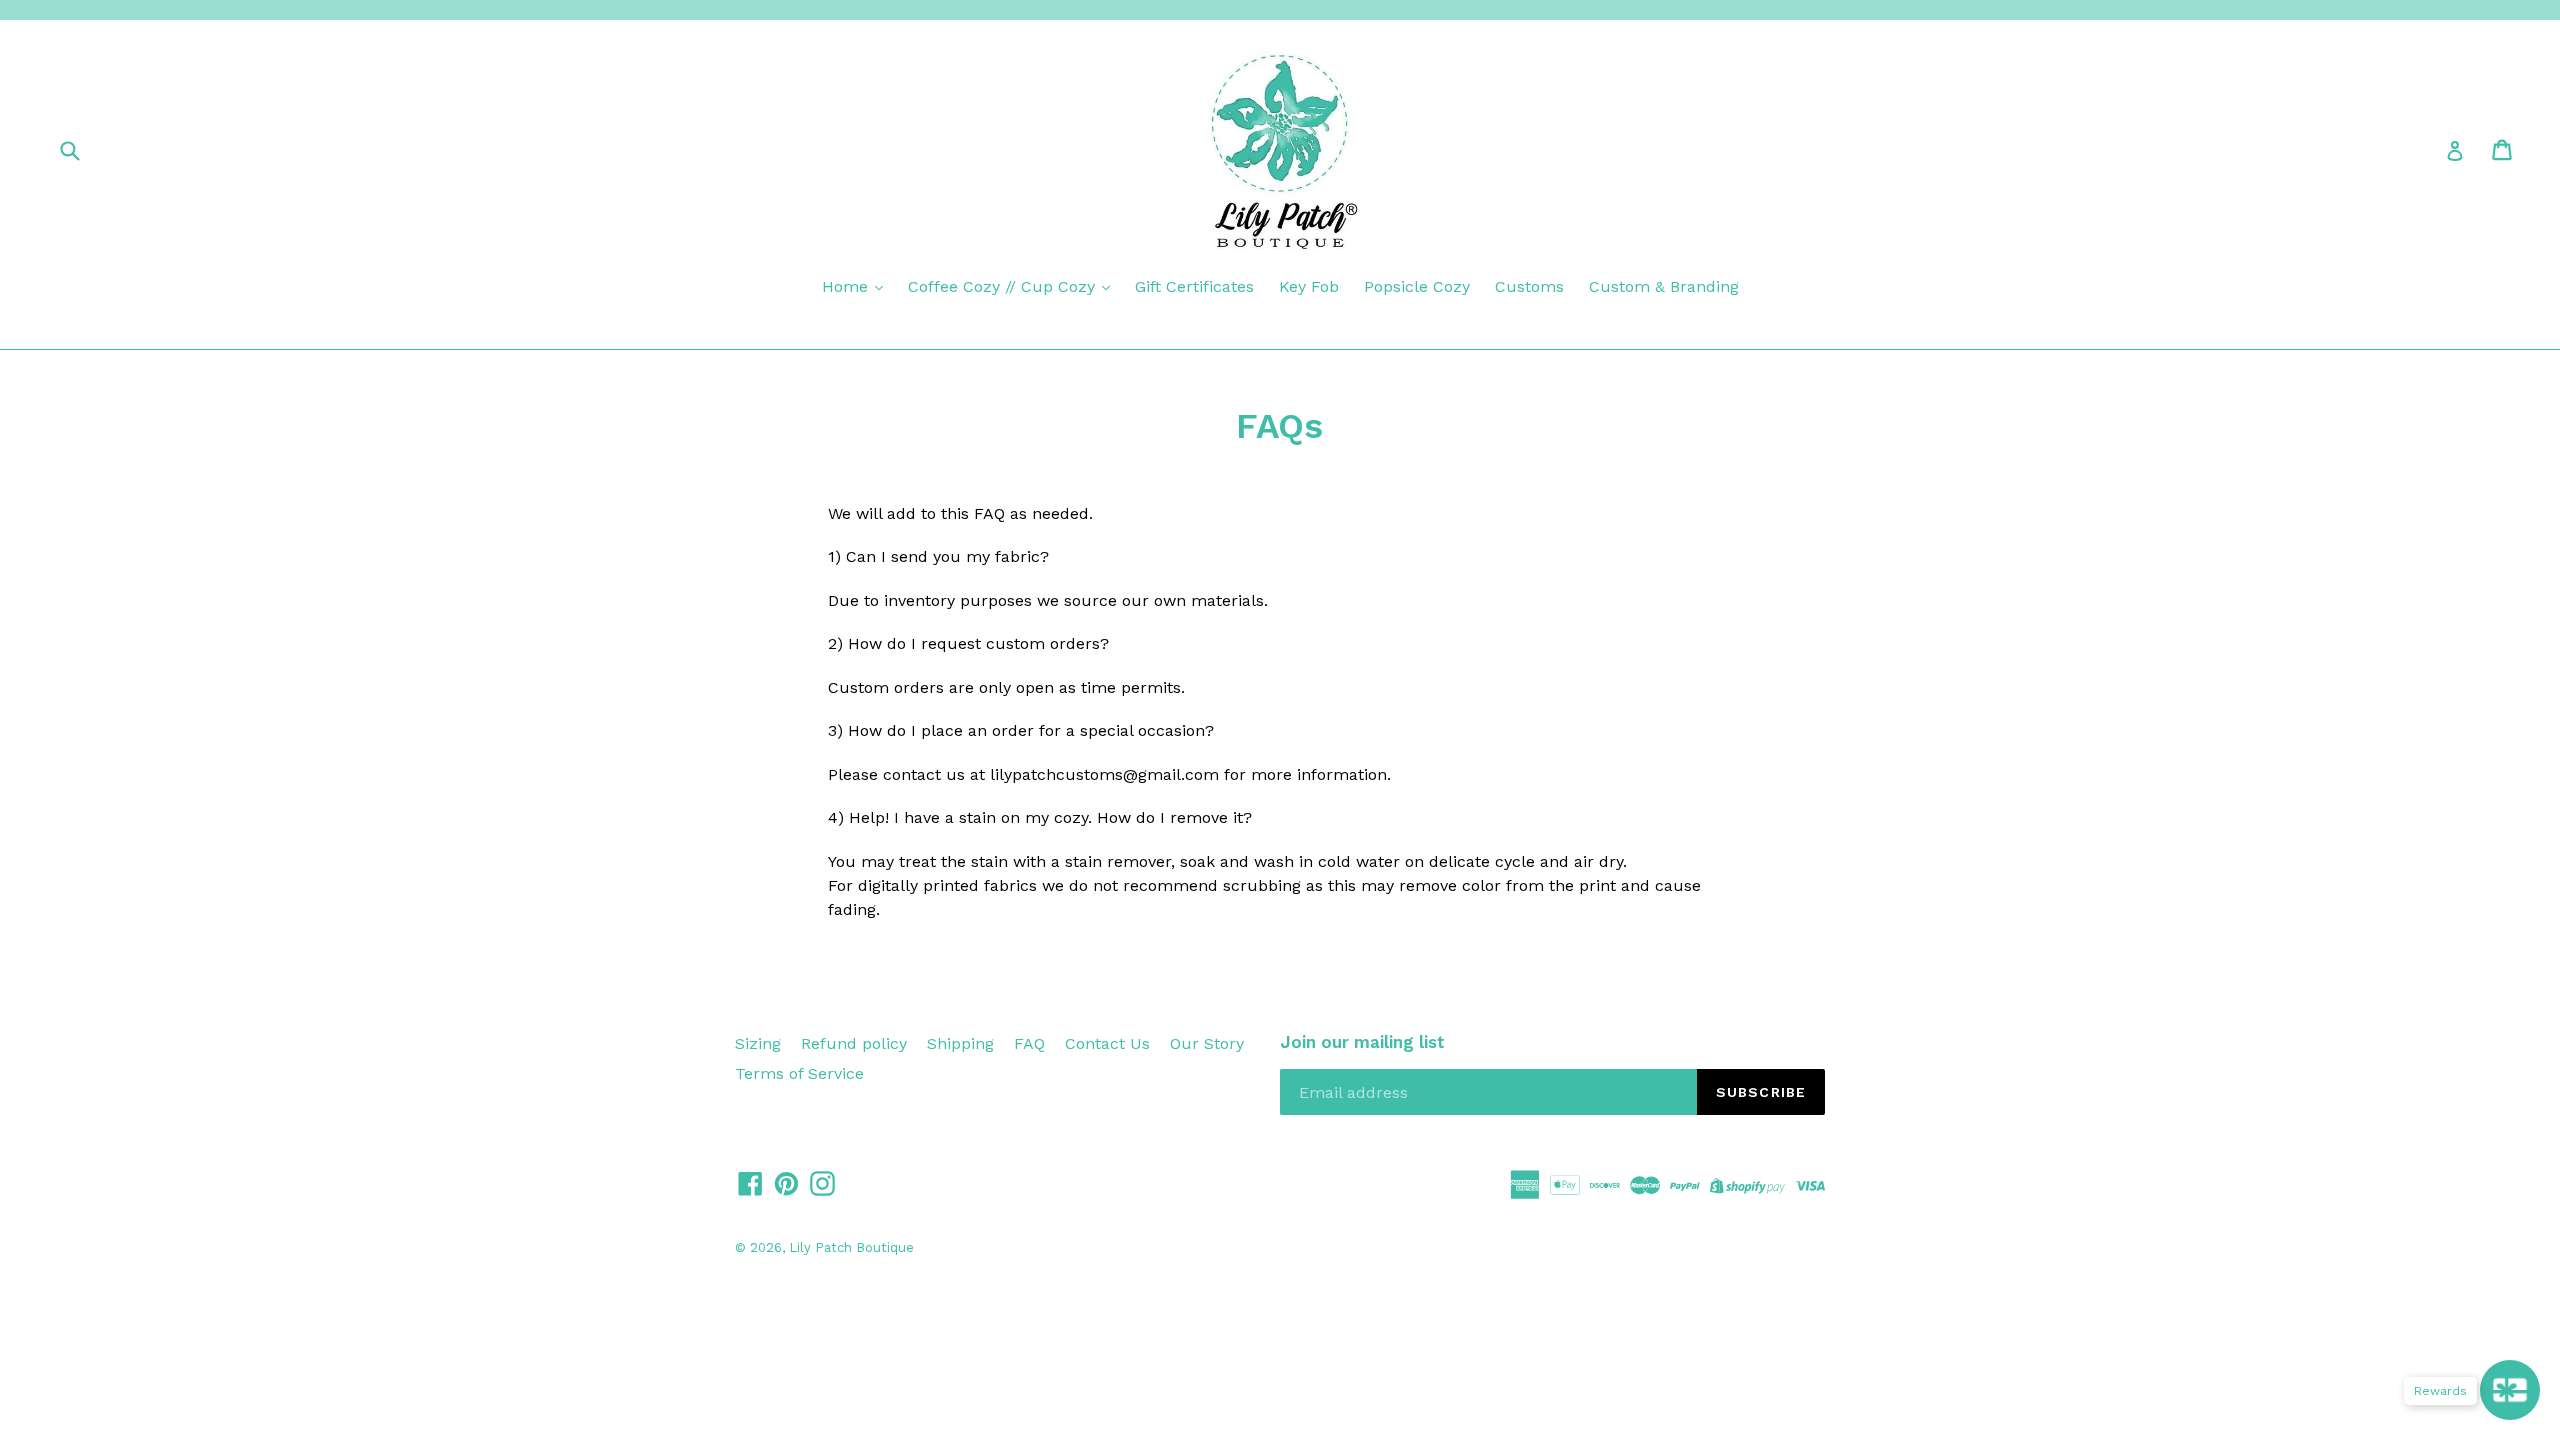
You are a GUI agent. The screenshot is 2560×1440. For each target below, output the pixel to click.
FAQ (1029, 1043)
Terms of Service (799, 1073)
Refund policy (854, 1043)
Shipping (960, 1043)
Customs (1529, 286)
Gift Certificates (1194, 286)
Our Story (1207, 1043)
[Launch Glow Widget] (2510, 1390)
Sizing (758, 1043)
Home (847, 286)
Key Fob (1309, 286)
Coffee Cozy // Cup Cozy (1004, 286)
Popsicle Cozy (1417, 286)
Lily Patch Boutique (851, 1247)
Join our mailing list (1362, 1042)
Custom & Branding (1664, 286)
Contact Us (1107, 1043)
